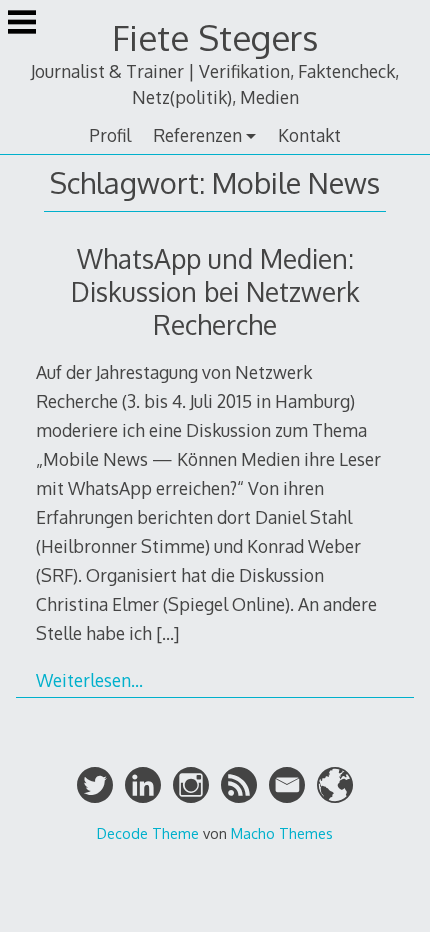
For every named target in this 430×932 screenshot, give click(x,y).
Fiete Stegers (215, 37)
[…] (167, 633)
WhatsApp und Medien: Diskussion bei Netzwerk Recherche (215, 291)
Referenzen (197, 135)
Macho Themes (282, 833)
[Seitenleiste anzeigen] (22, 24)
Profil (110, 135)
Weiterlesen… (89, 680)
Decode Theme (148, 833)
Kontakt (309, 135)
